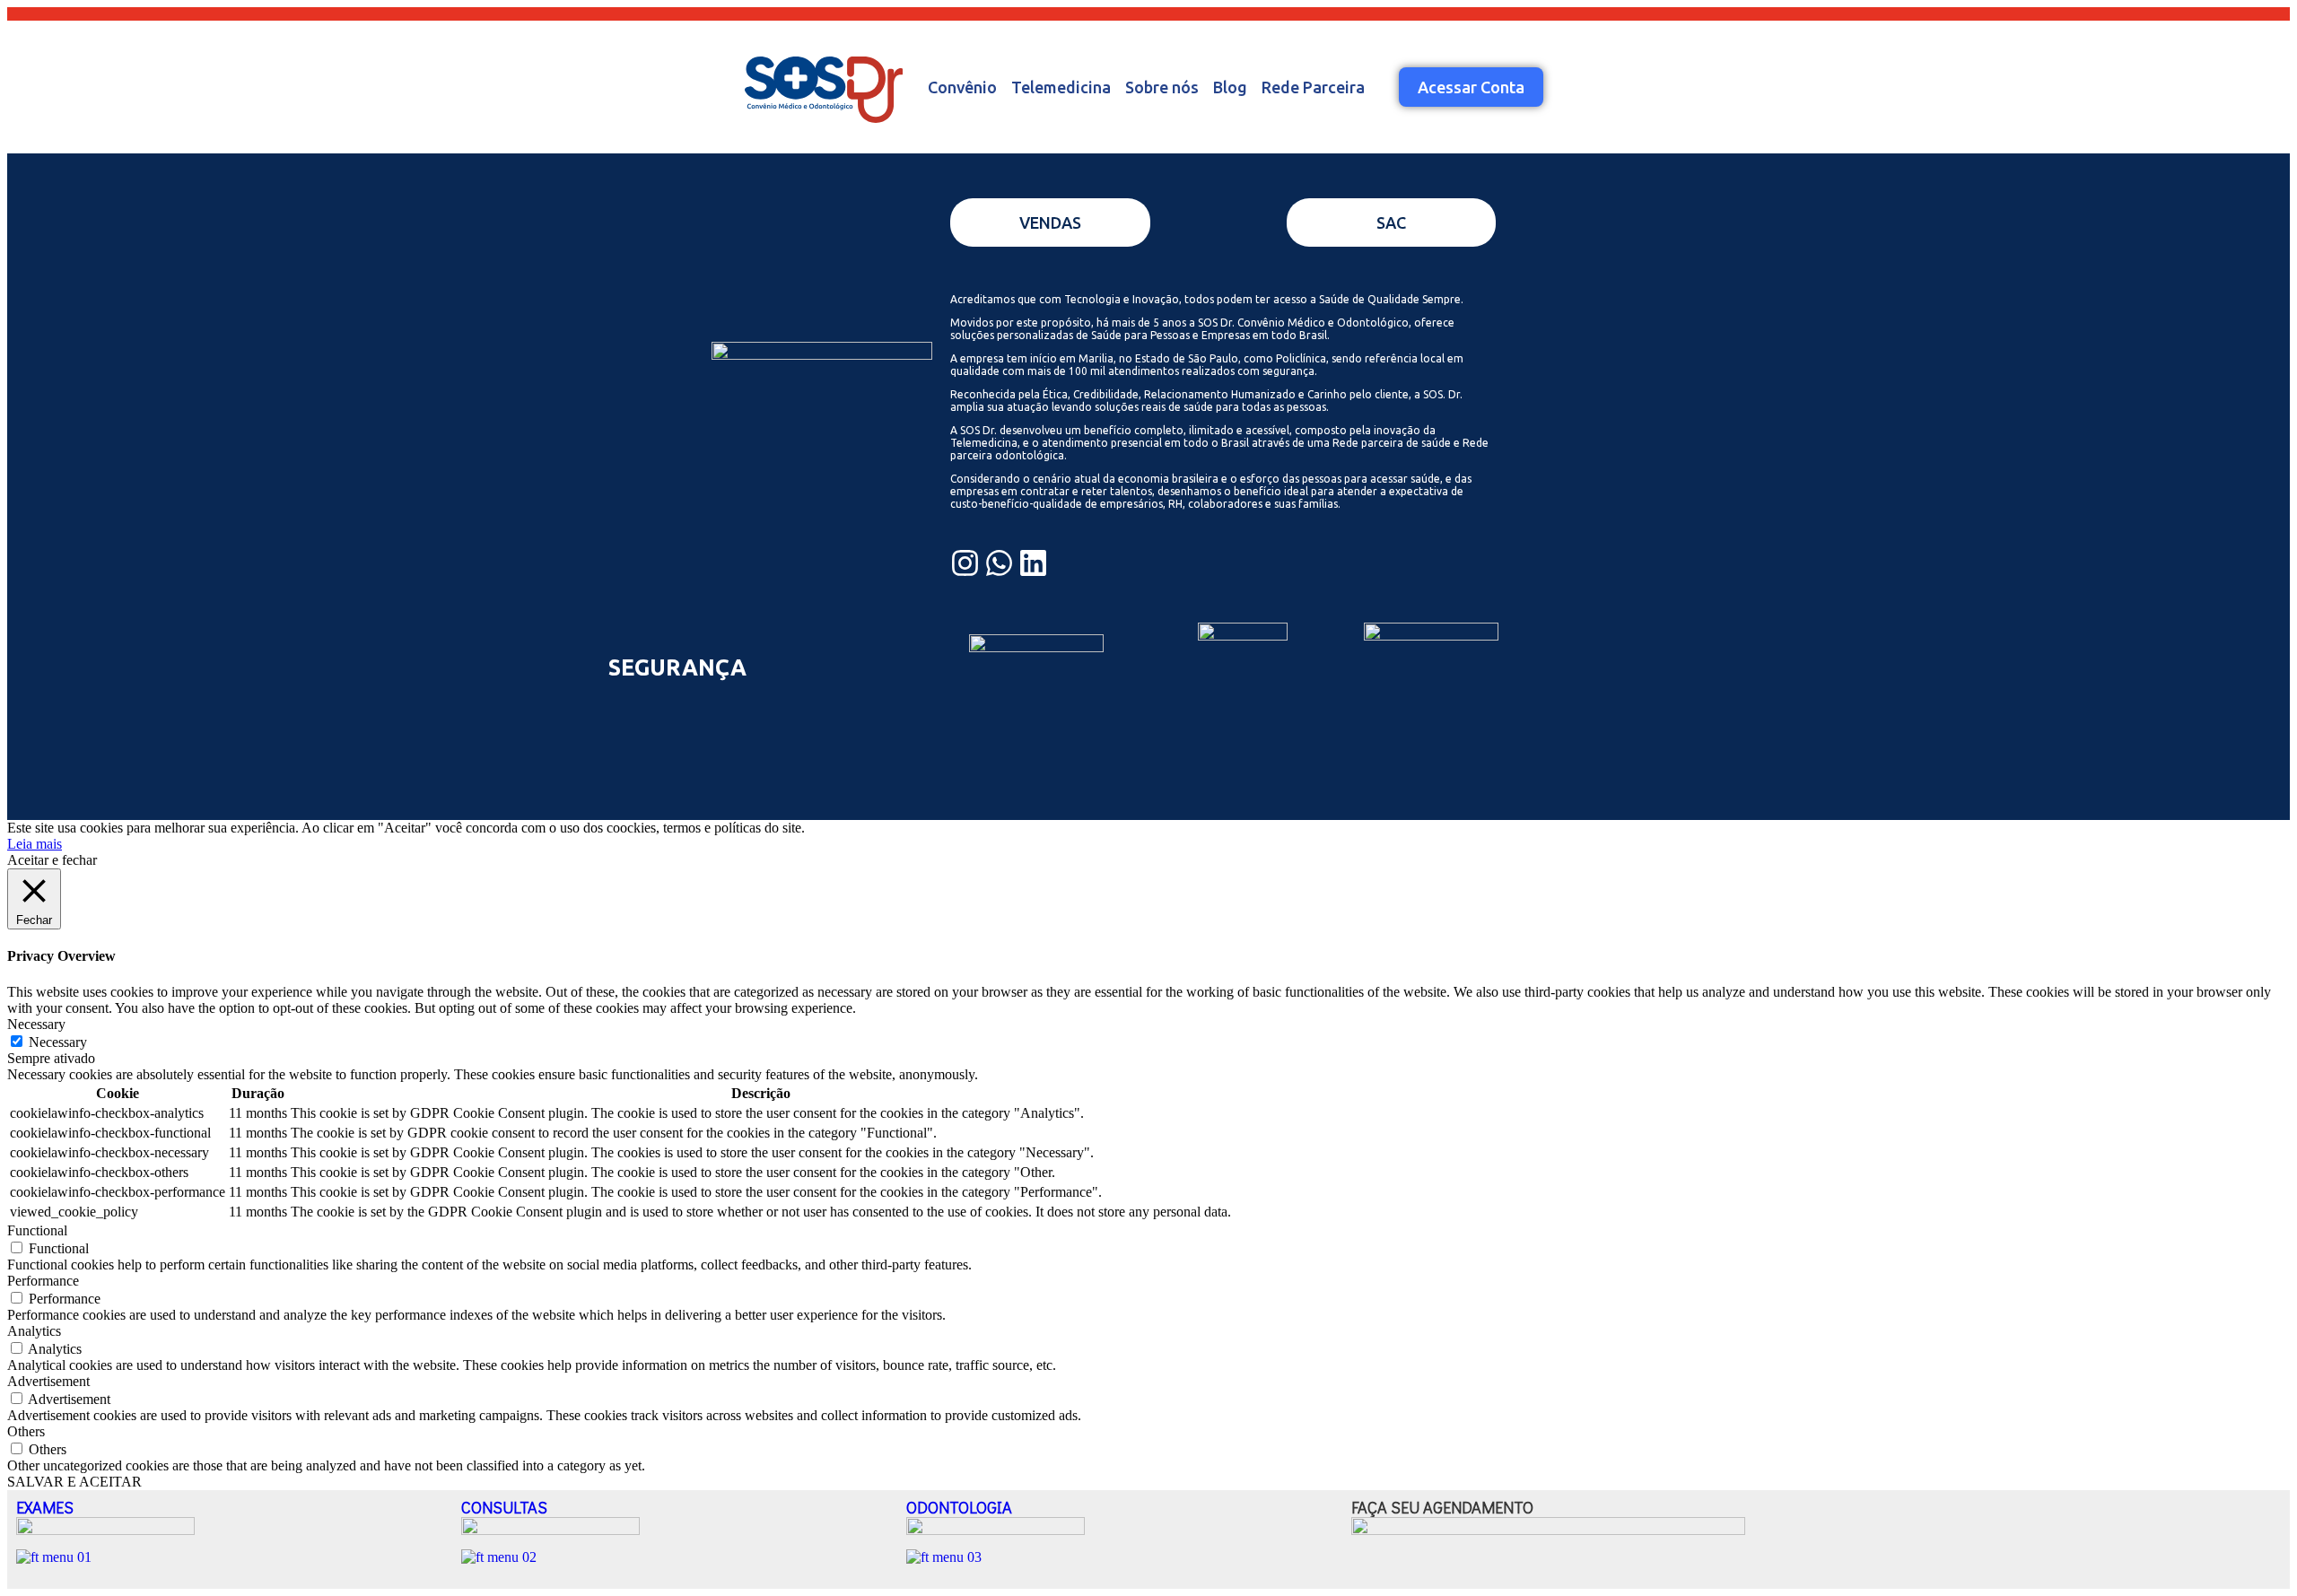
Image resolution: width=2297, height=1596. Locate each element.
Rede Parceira (1313, 87)
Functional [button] (37, 1230)
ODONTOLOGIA (959, 1507)
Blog (1230, 87)
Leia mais (35, 844)
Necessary (58, 1042)
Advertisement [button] (48, 1381)
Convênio (962, 87)
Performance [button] (43, 1281)
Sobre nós (1162, 87)
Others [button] (26, 1431)
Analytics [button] (34, 1331)
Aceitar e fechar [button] (52, 860)
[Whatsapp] (999, 563)
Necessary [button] (36, 1024)
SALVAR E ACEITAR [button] (74, 1482)
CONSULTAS (504, 1507)
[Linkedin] (1033, 563)
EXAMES (45, 1507)
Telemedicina (1061, 87)
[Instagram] (965, 563)
